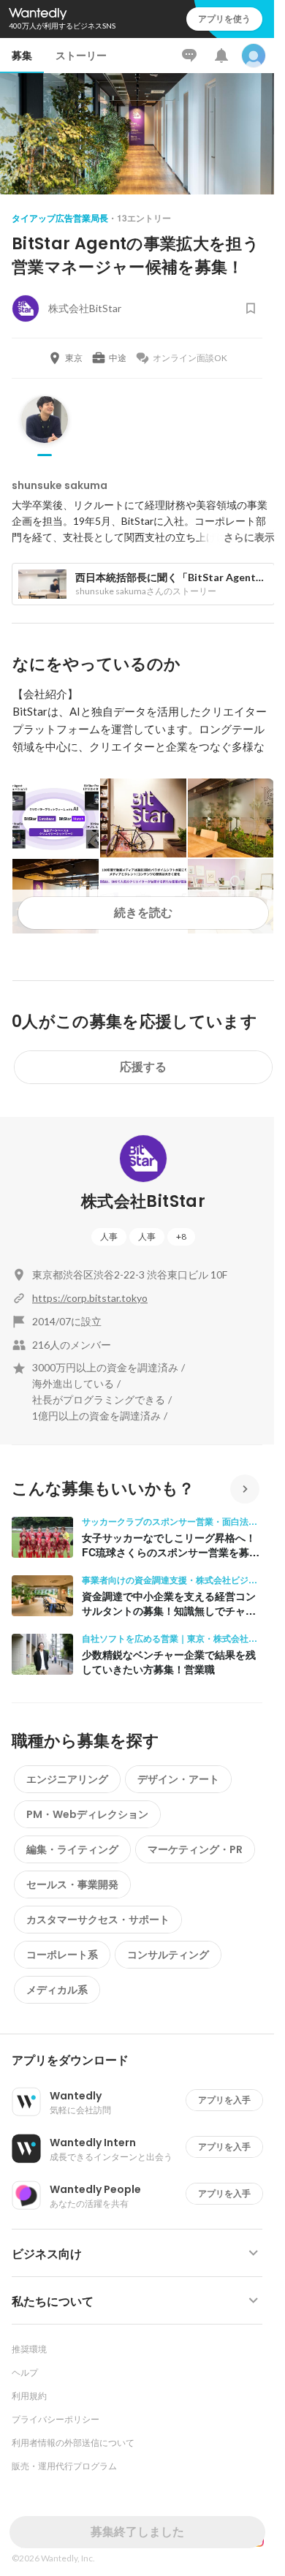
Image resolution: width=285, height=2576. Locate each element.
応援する (143, 1067)
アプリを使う (224, 19)
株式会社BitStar (143, 1201)
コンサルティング (168, 1955)
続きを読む (143, 913)
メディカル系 (57, 1990)
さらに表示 (249, 537)
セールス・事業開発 (72, 1884)
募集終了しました (137, 2532)
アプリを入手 (224, 2100)
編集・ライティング (72, 1849)
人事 (109, 1236)
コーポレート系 (62, 1955)
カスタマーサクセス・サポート (98, 1920)
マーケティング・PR (195, 1849)
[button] (143, 2061)
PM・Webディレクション (87, 1814)
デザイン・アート (178, 1779)
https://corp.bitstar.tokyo (90, 1298)
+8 (181, 1236)
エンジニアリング (67, 1779)
